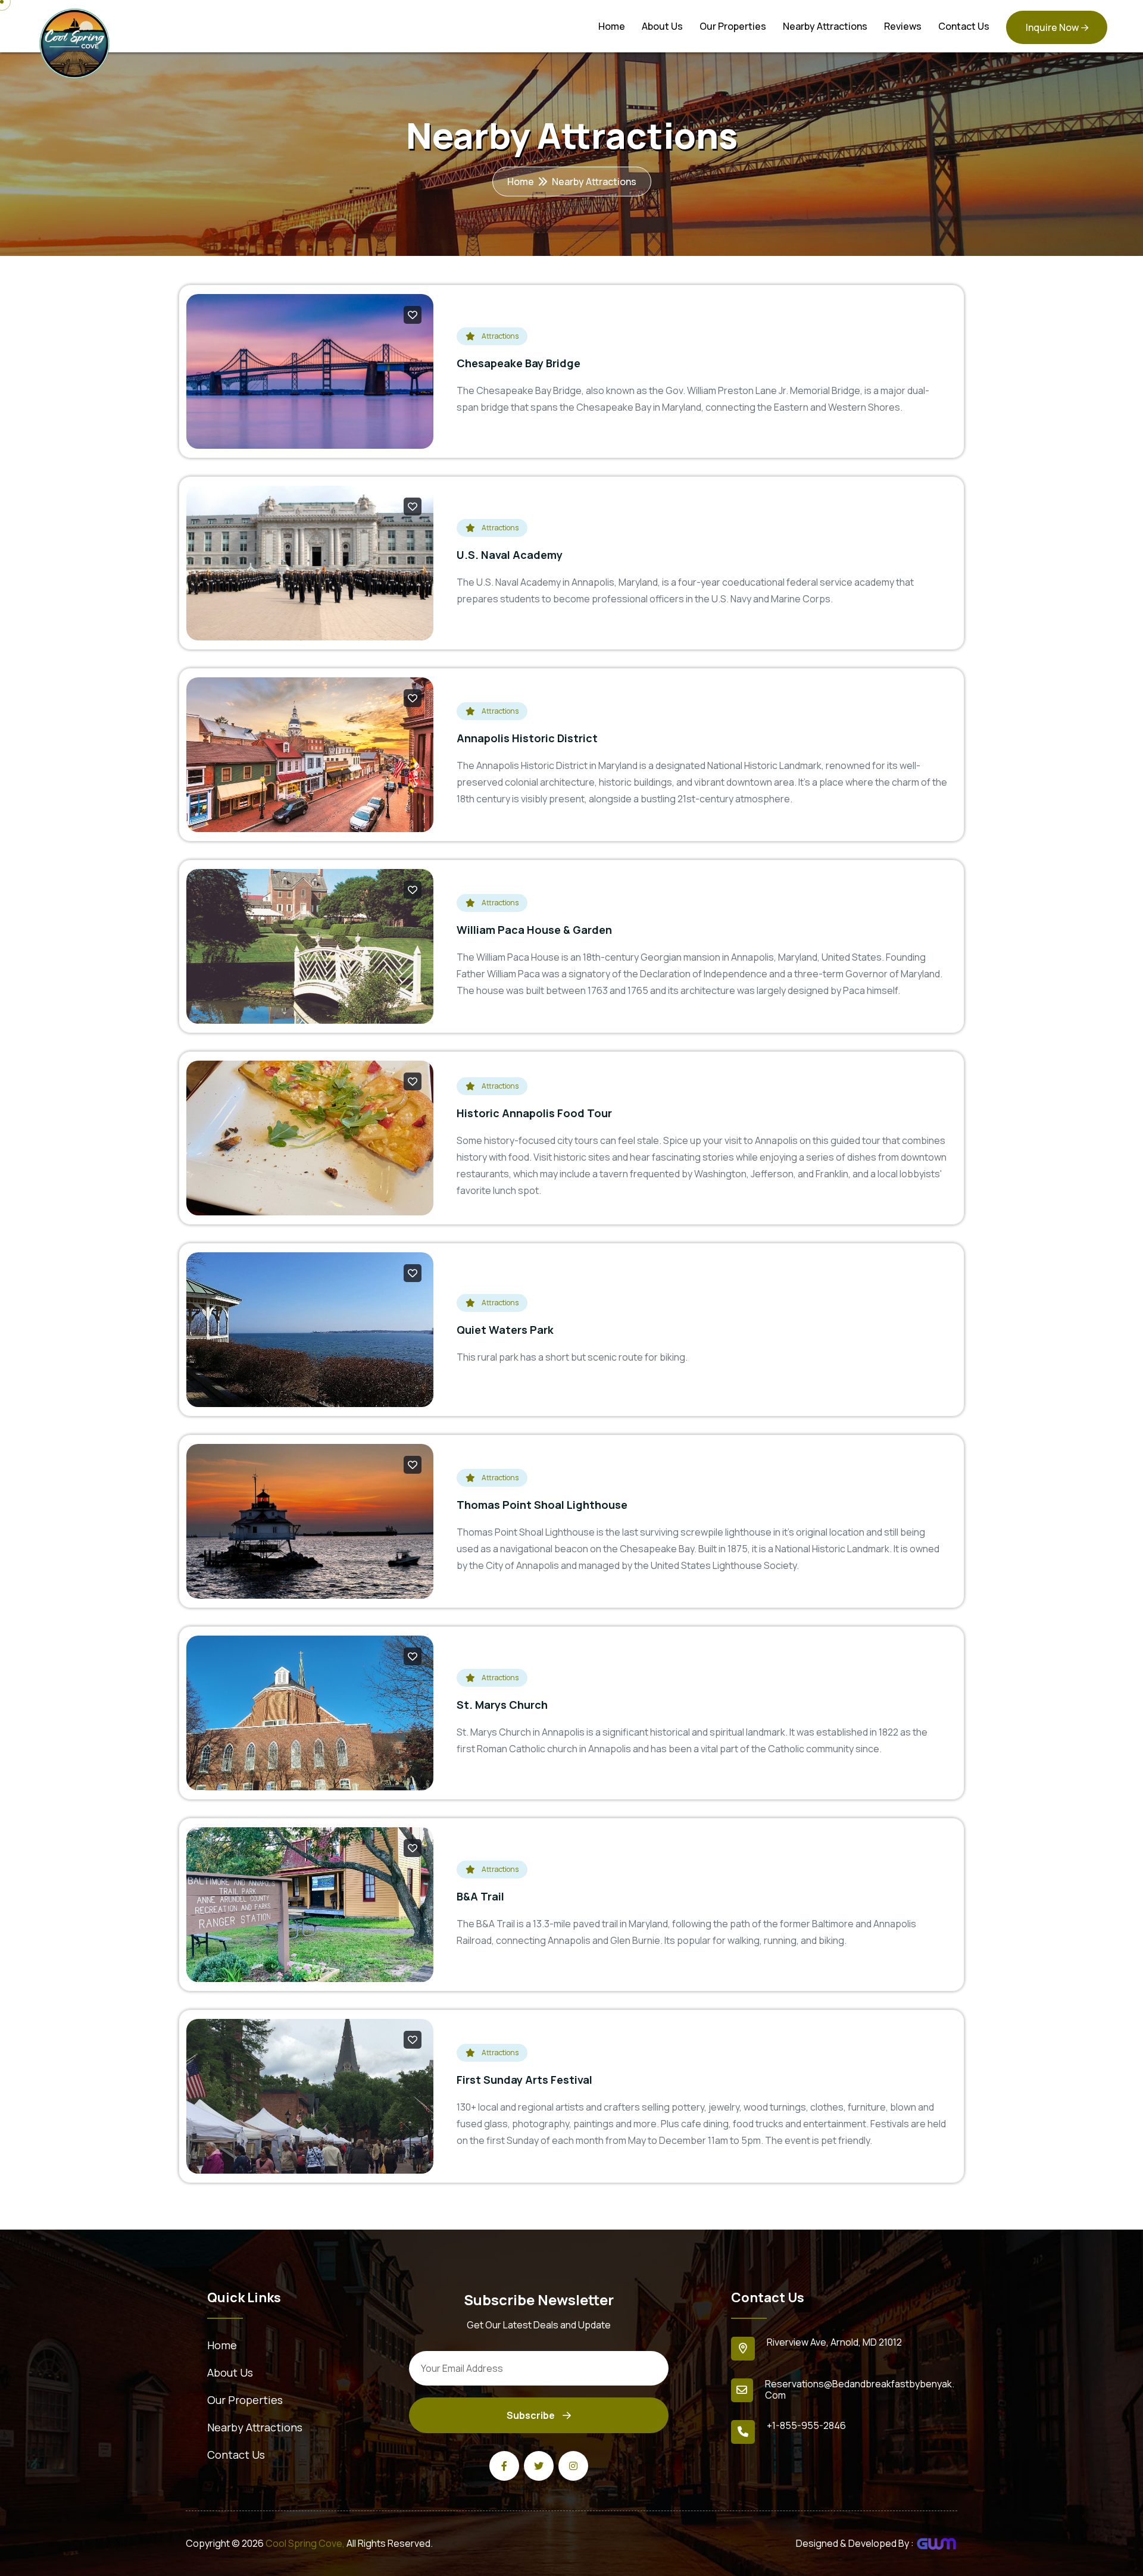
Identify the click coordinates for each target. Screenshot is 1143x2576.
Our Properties (733, 26)
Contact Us (964, 26)
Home (612, 26)
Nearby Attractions (825, 26)
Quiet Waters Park (505, 1330)
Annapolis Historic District (527, 738)
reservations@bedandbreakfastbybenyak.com (860, 2389)
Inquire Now (1052, 27)
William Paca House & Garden (534, 930)
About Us (662, 26)
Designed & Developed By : (856, 2543)
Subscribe (532, 2415)
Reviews (903, 26)
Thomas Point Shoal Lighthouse (542, 1505)
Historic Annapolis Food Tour (534, 1113)
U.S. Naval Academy (510, 555)
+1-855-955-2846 (806, 2425)
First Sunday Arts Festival (524, 2080)
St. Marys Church (502, 1705)
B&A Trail (480, 1896)
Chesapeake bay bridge (519, 363)
